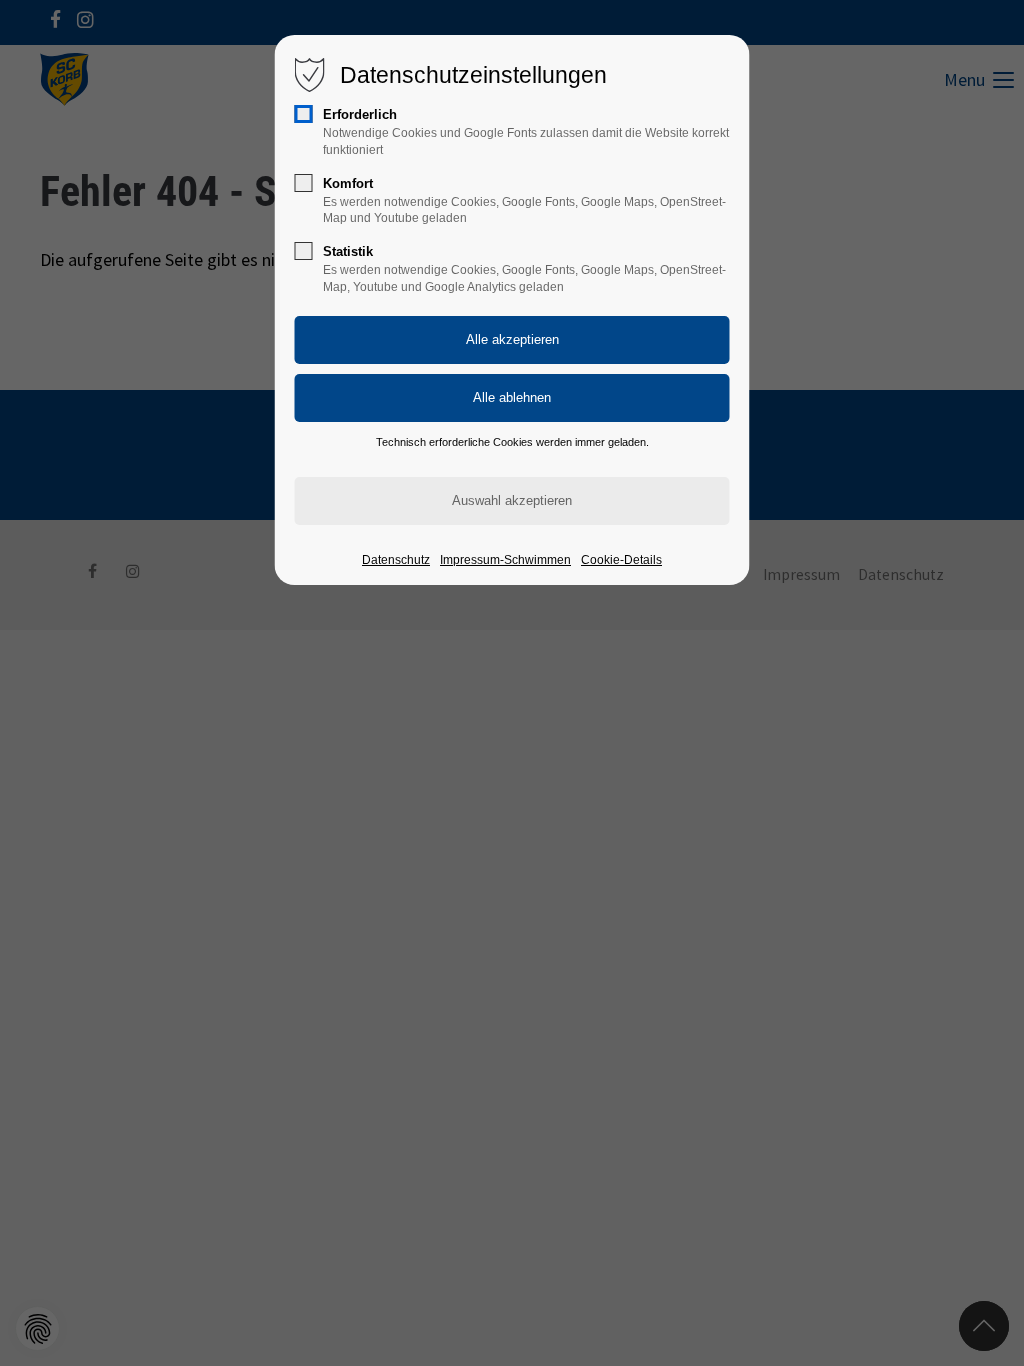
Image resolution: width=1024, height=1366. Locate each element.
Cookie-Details (621, 560)
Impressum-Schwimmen (505, 560)
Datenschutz (396, 560)
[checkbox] (304, 114)
